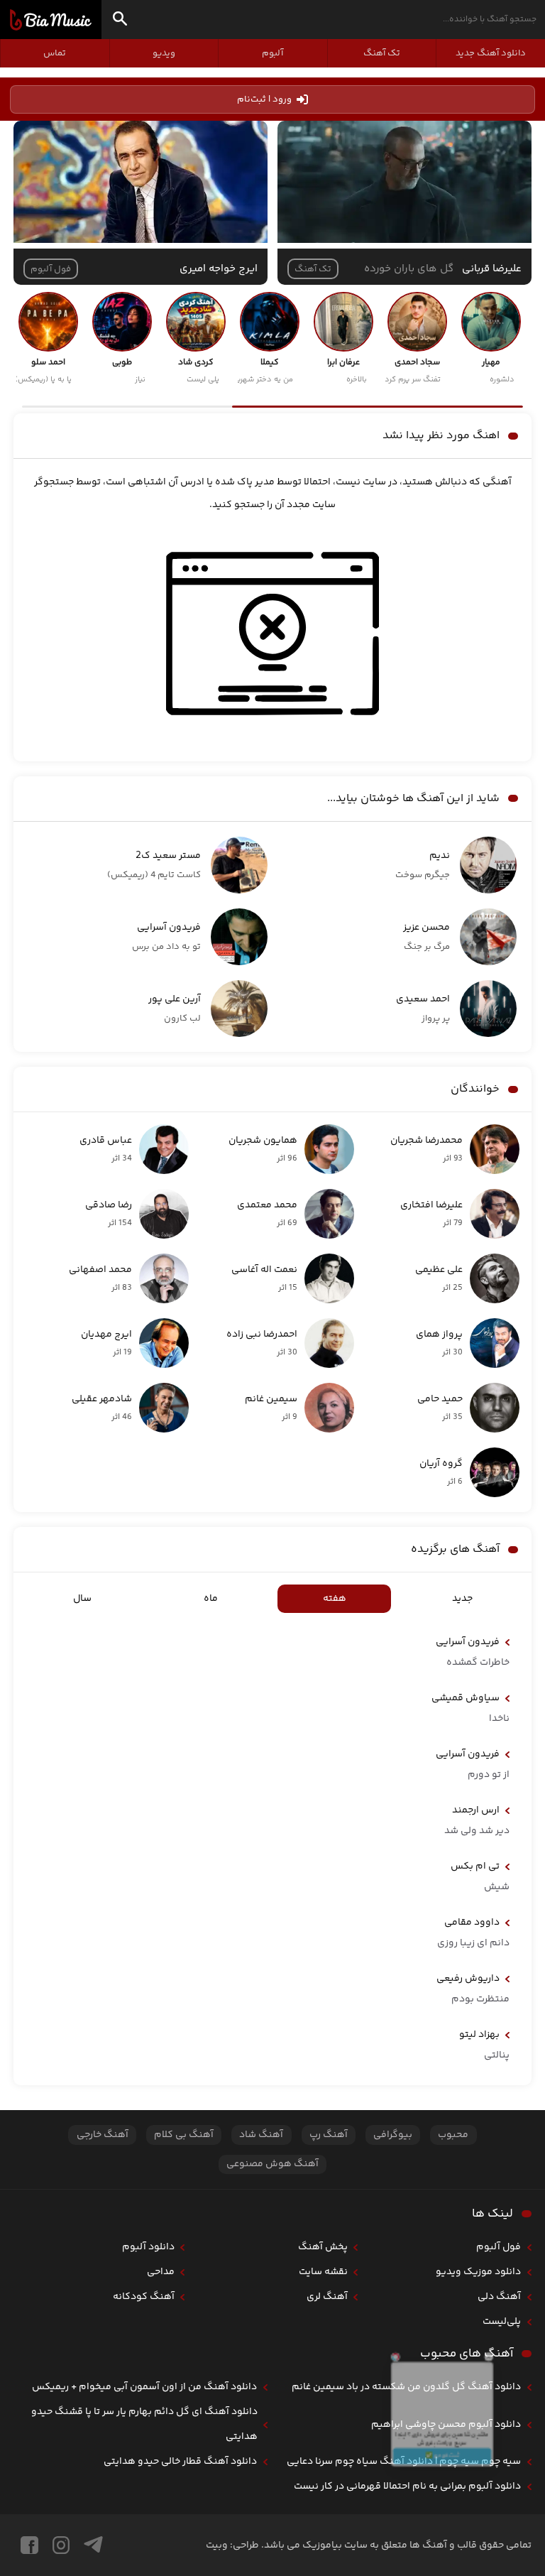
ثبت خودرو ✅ (442, 2487)
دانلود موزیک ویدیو (478, 2272)
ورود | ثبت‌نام (264, 99)
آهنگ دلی (499, 2297)
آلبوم (272, 53)
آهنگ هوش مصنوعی (272, 2164)
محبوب (453, 2135)
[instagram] (61, 2545)
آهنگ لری (327, 2297)
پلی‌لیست (502, 2322)
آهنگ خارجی (103, 2135)
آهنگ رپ (329, 2135)
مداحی (161, 2272)
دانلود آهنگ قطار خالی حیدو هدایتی (180, 2462)
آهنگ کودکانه (144, 2297)
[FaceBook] (29, 2545)
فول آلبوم (499, 2247)
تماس (55, 53)
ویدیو (164, 53)
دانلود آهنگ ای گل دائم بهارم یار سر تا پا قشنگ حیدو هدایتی (144, 2424)
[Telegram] (93, 2545)
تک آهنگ (382, 53)
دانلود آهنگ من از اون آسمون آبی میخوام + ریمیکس (144, 2387)
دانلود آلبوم (148, 2247)
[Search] (120, 21)
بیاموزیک (51, 20)
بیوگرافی (393, 2135)
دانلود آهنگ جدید (491, 53)
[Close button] (523, 2315)
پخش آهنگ (323, 2247)
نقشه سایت (323, 2272)
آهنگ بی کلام (184, 2135)
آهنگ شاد (261, 2135)
